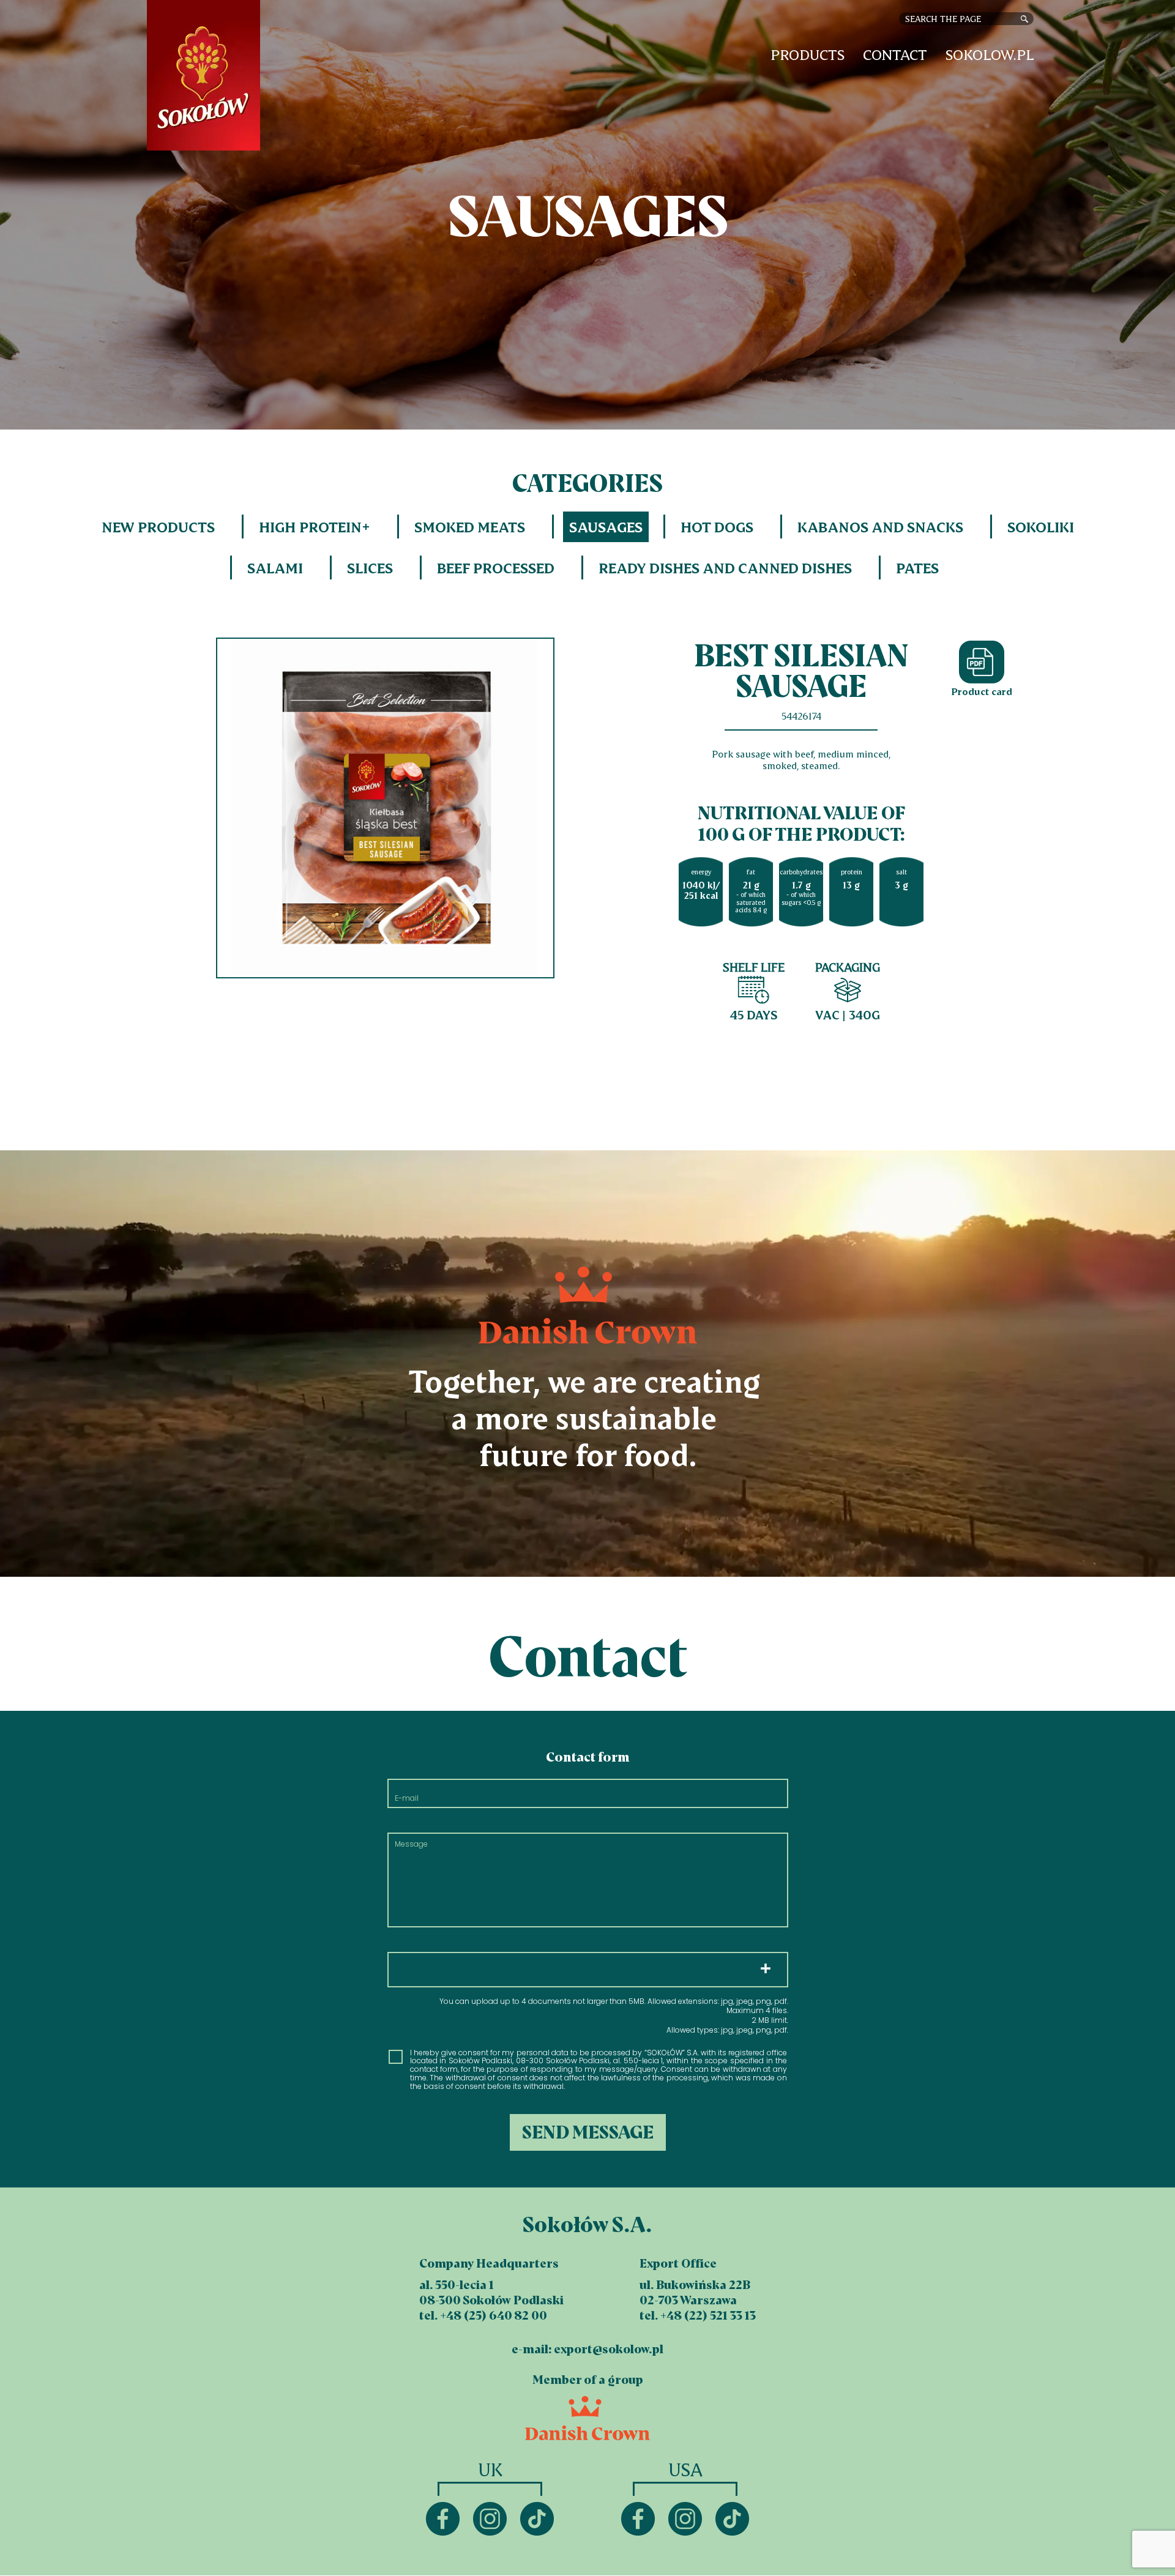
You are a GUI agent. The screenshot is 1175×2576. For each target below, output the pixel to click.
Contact (895, 55)
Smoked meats (470, 527)
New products (158, 527)
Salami (275, 568)
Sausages (606, 527)
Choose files (588, 1970)
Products (808, 55)
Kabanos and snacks (880, 527)
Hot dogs (717, 527)
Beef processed (496, 568)
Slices (370, 568)
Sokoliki (1041, 527)
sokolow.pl (990, 55)
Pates (917, 568)
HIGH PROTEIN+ (315, 527)
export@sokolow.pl (609, 2349)
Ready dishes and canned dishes (725, 568)
